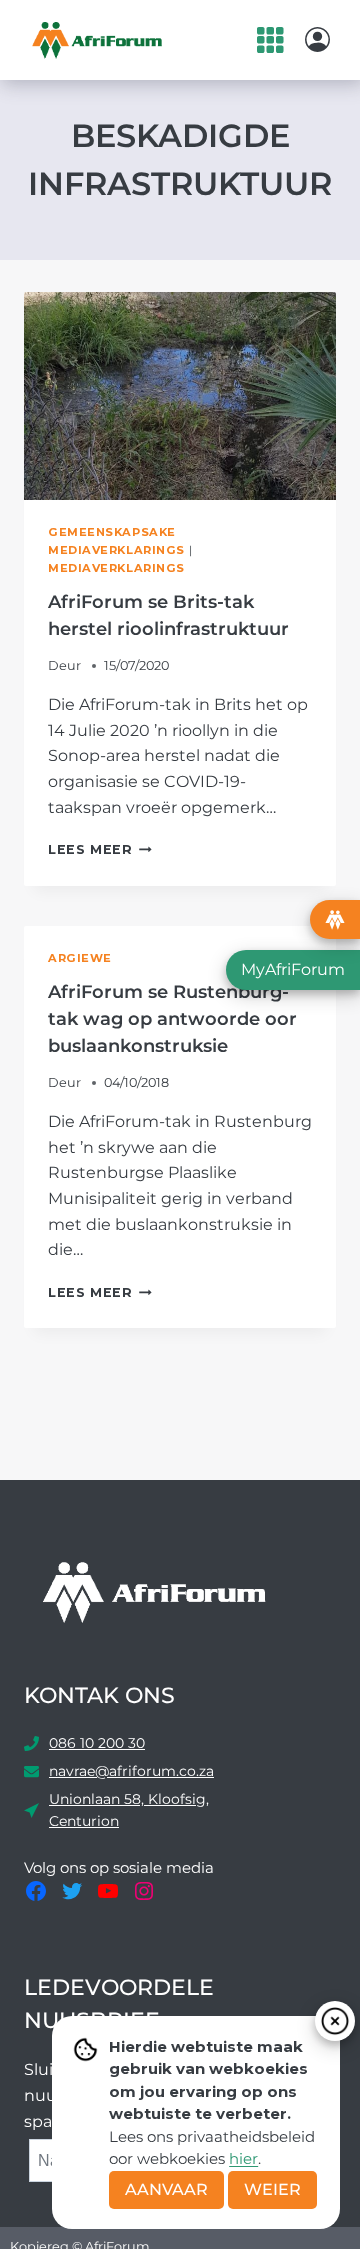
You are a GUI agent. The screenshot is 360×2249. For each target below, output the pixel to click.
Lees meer (100, 849)
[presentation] (180, 396)
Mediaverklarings (116, 568)
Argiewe (80, 958)
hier (243, 2158)
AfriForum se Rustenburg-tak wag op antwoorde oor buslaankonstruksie (172, 1019)
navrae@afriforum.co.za (131, 1771)
